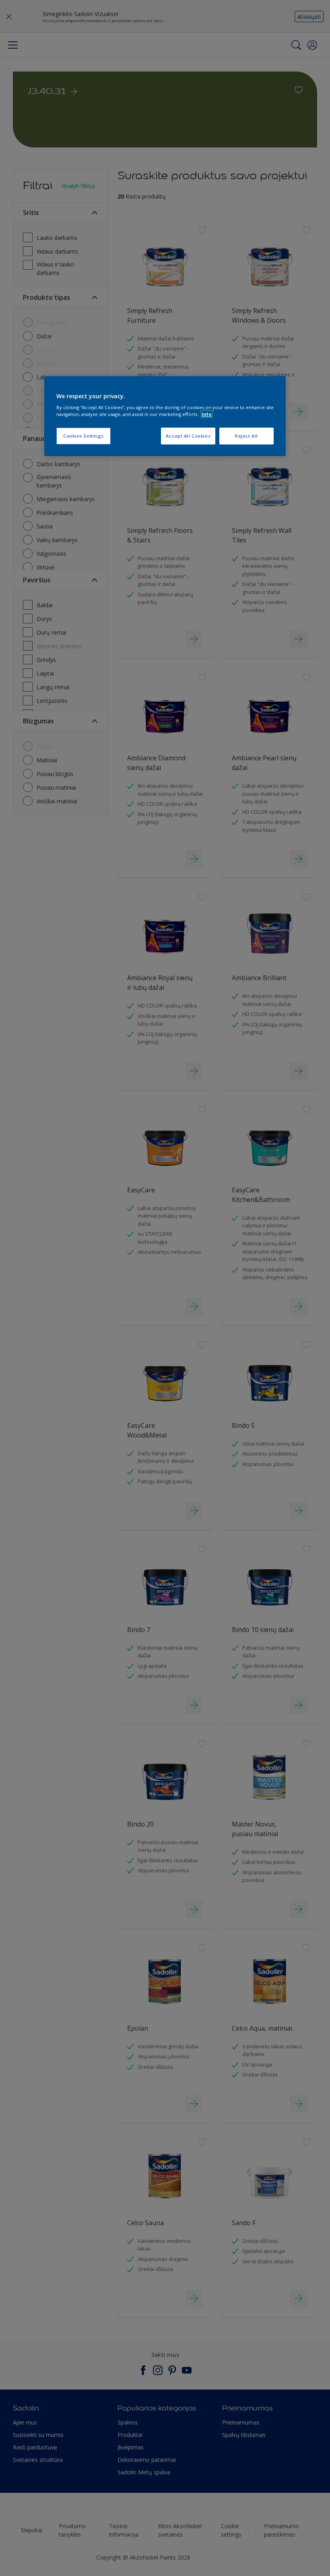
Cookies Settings (84, 436)
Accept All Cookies (188, 436)
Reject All (246, 436)
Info (207, 414)
